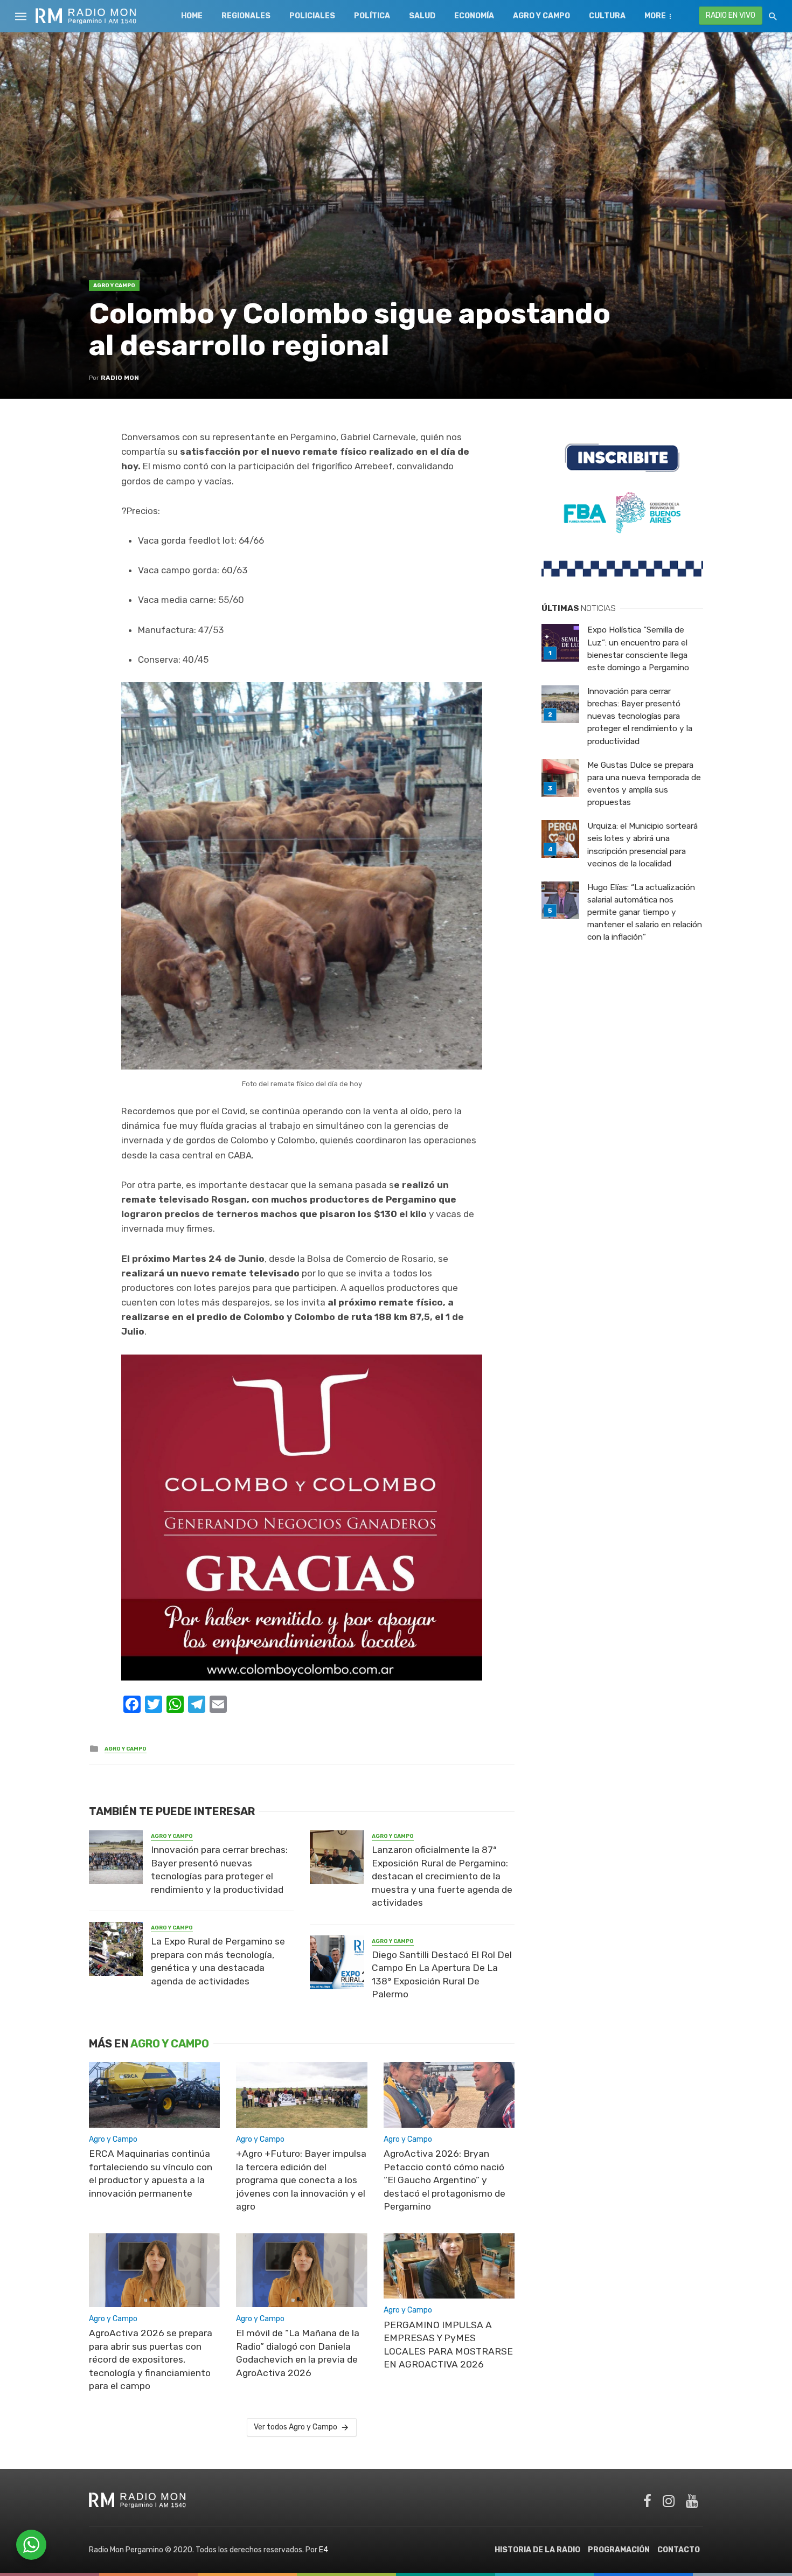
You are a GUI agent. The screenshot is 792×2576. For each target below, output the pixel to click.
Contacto (679, 2550)
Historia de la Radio (537, 2550)
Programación (619, 2550)
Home (192, 16)
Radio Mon (120, 378)
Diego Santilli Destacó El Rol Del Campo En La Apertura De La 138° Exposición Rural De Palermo (442, 1975)
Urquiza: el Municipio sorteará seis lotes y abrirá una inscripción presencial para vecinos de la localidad (642, 845)
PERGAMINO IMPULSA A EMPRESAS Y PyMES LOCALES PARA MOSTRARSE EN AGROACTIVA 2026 (448, 2345)
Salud (422, 16)
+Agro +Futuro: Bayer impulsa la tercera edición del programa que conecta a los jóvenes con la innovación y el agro (301, 2180)
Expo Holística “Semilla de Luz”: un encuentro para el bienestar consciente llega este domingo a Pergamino (638, 648)
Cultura (607, 16)
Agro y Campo (541, 16)
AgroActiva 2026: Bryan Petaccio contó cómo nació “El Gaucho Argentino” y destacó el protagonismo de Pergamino (444, 2180)
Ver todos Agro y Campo (296, 2427)
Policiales (312, 16)
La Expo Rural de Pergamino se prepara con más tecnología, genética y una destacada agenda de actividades (218, 1961)
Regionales (246, 16)
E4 (324, 2550)
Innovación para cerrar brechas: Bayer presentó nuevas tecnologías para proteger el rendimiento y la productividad (219, 1870)
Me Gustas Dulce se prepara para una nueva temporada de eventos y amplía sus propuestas (644, 784)
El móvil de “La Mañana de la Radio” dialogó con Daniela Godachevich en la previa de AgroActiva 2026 (298, 2353)
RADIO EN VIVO (731, 15)
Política (372, 16)
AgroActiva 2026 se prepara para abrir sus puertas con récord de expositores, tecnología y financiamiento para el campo (151, 2359)
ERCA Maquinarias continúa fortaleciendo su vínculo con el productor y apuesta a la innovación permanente (151, 2174)
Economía (474, 16)
